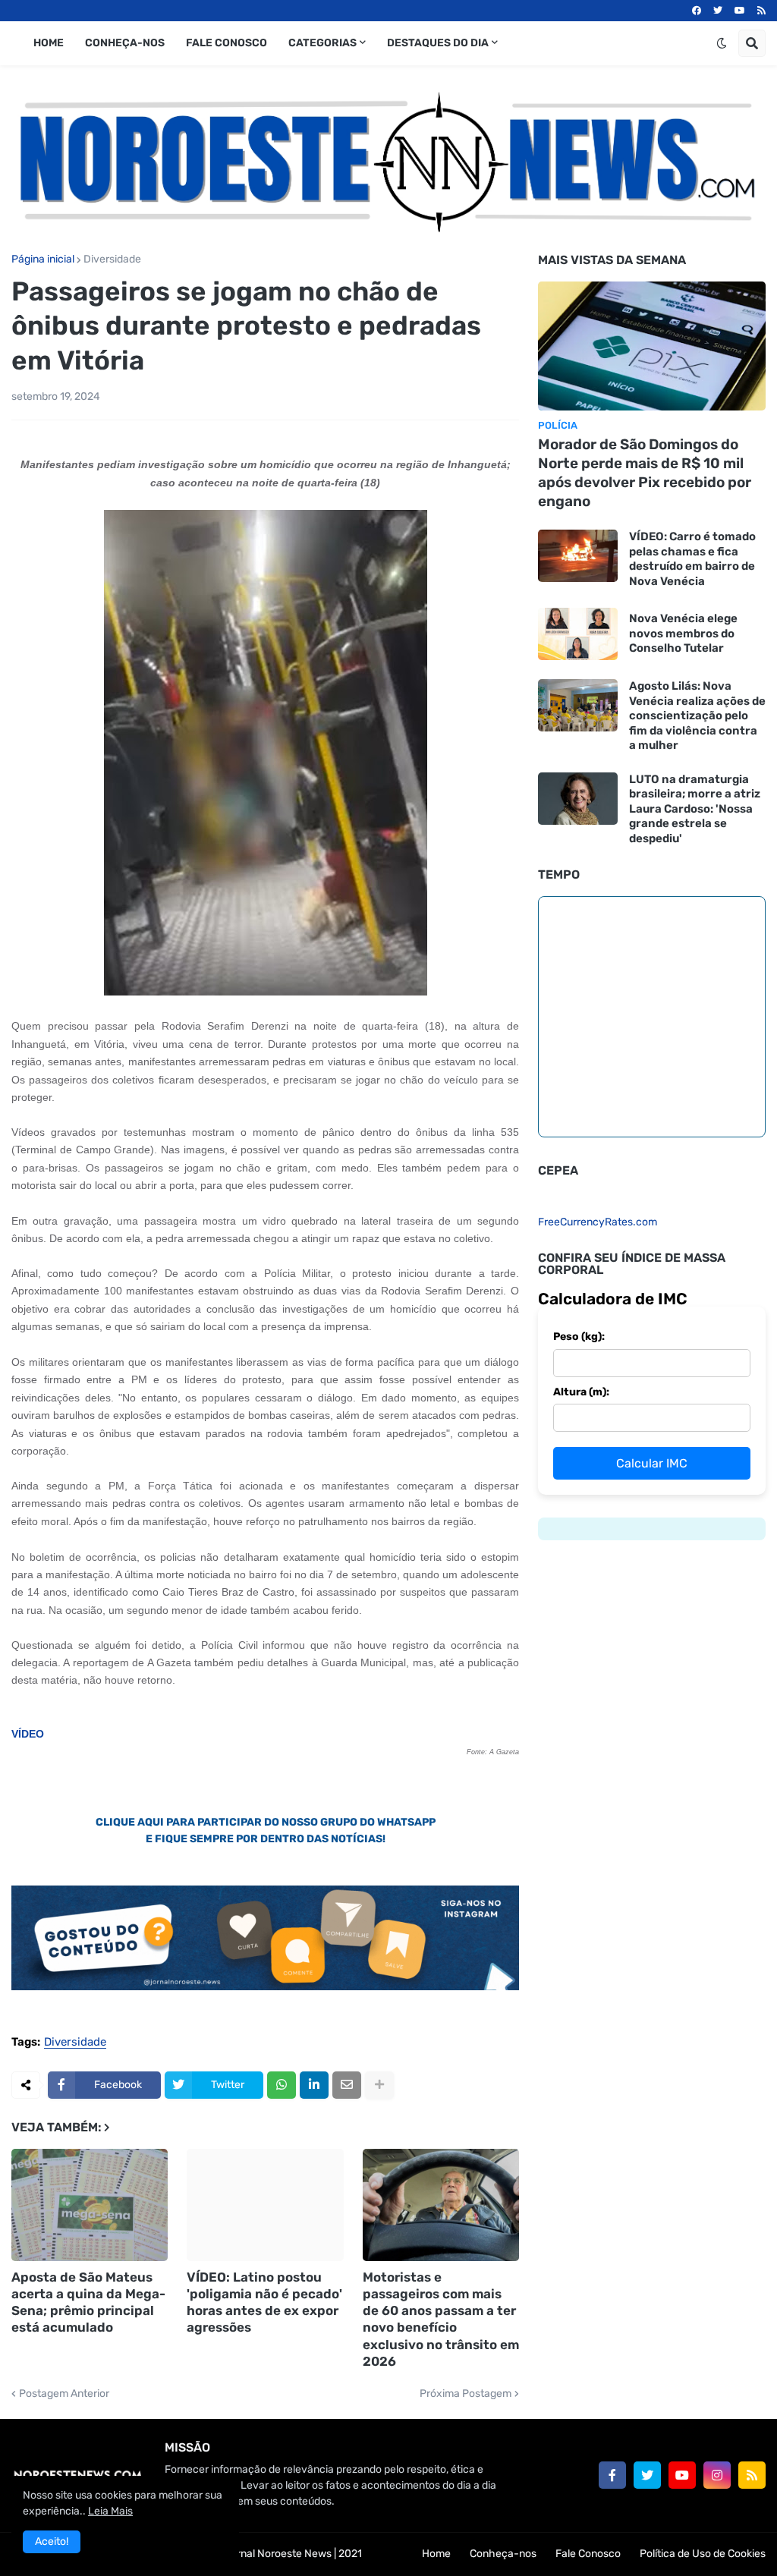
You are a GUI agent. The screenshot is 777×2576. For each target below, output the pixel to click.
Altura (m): (581, 1392)
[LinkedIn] (314, 2085)
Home (436, 2554)
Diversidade (112, 259)
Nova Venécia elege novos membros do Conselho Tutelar (683, 633)
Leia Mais (110, 2511)
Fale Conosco (588, 2554)
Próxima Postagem (466, 2394)
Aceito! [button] (52, 2541)
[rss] (761, 11)
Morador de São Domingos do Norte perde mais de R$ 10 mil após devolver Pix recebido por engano (645, 472)
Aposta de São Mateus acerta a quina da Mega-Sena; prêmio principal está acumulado (88, 2302)
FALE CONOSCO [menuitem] (226, 43)
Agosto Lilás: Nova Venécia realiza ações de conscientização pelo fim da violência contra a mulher (697, 716)
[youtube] (740, 11)
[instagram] (717, 2475)
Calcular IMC (652, 1463)
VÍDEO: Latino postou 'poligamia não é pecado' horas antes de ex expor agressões (264, 2302)
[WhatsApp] (282, 2085)
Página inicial (43, 259)
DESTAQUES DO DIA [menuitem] (438, 43)
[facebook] (697, 11)
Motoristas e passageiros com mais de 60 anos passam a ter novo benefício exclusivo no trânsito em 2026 (441, 2319)
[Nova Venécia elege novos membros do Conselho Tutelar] (578, 634)
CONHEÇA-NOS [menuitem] (125, 43)
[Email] (347, 2085)
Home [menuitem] (49, 43)
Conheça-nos (503, 2554)
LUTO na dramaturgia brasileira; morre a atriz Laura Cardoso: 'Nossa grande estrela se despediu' (695, 809)
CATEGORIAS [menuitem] (322, 43)
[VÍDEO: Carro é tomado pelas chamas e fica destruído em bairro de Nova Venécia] (578, 556)
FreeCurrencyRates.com (598, 1222)
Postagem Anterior (64, 2394)
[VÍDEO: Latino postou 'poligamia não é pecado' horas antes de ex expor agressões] (265, 2205)
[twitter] (718, 11)
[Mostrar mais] (379, 2085)
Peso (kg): (579, 1337)
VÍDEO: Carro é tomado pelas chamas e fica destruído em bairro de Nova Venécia (692, 559)
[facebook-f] (612, 2475)
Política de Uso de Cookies (703, 2554)
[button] (722, 43)
